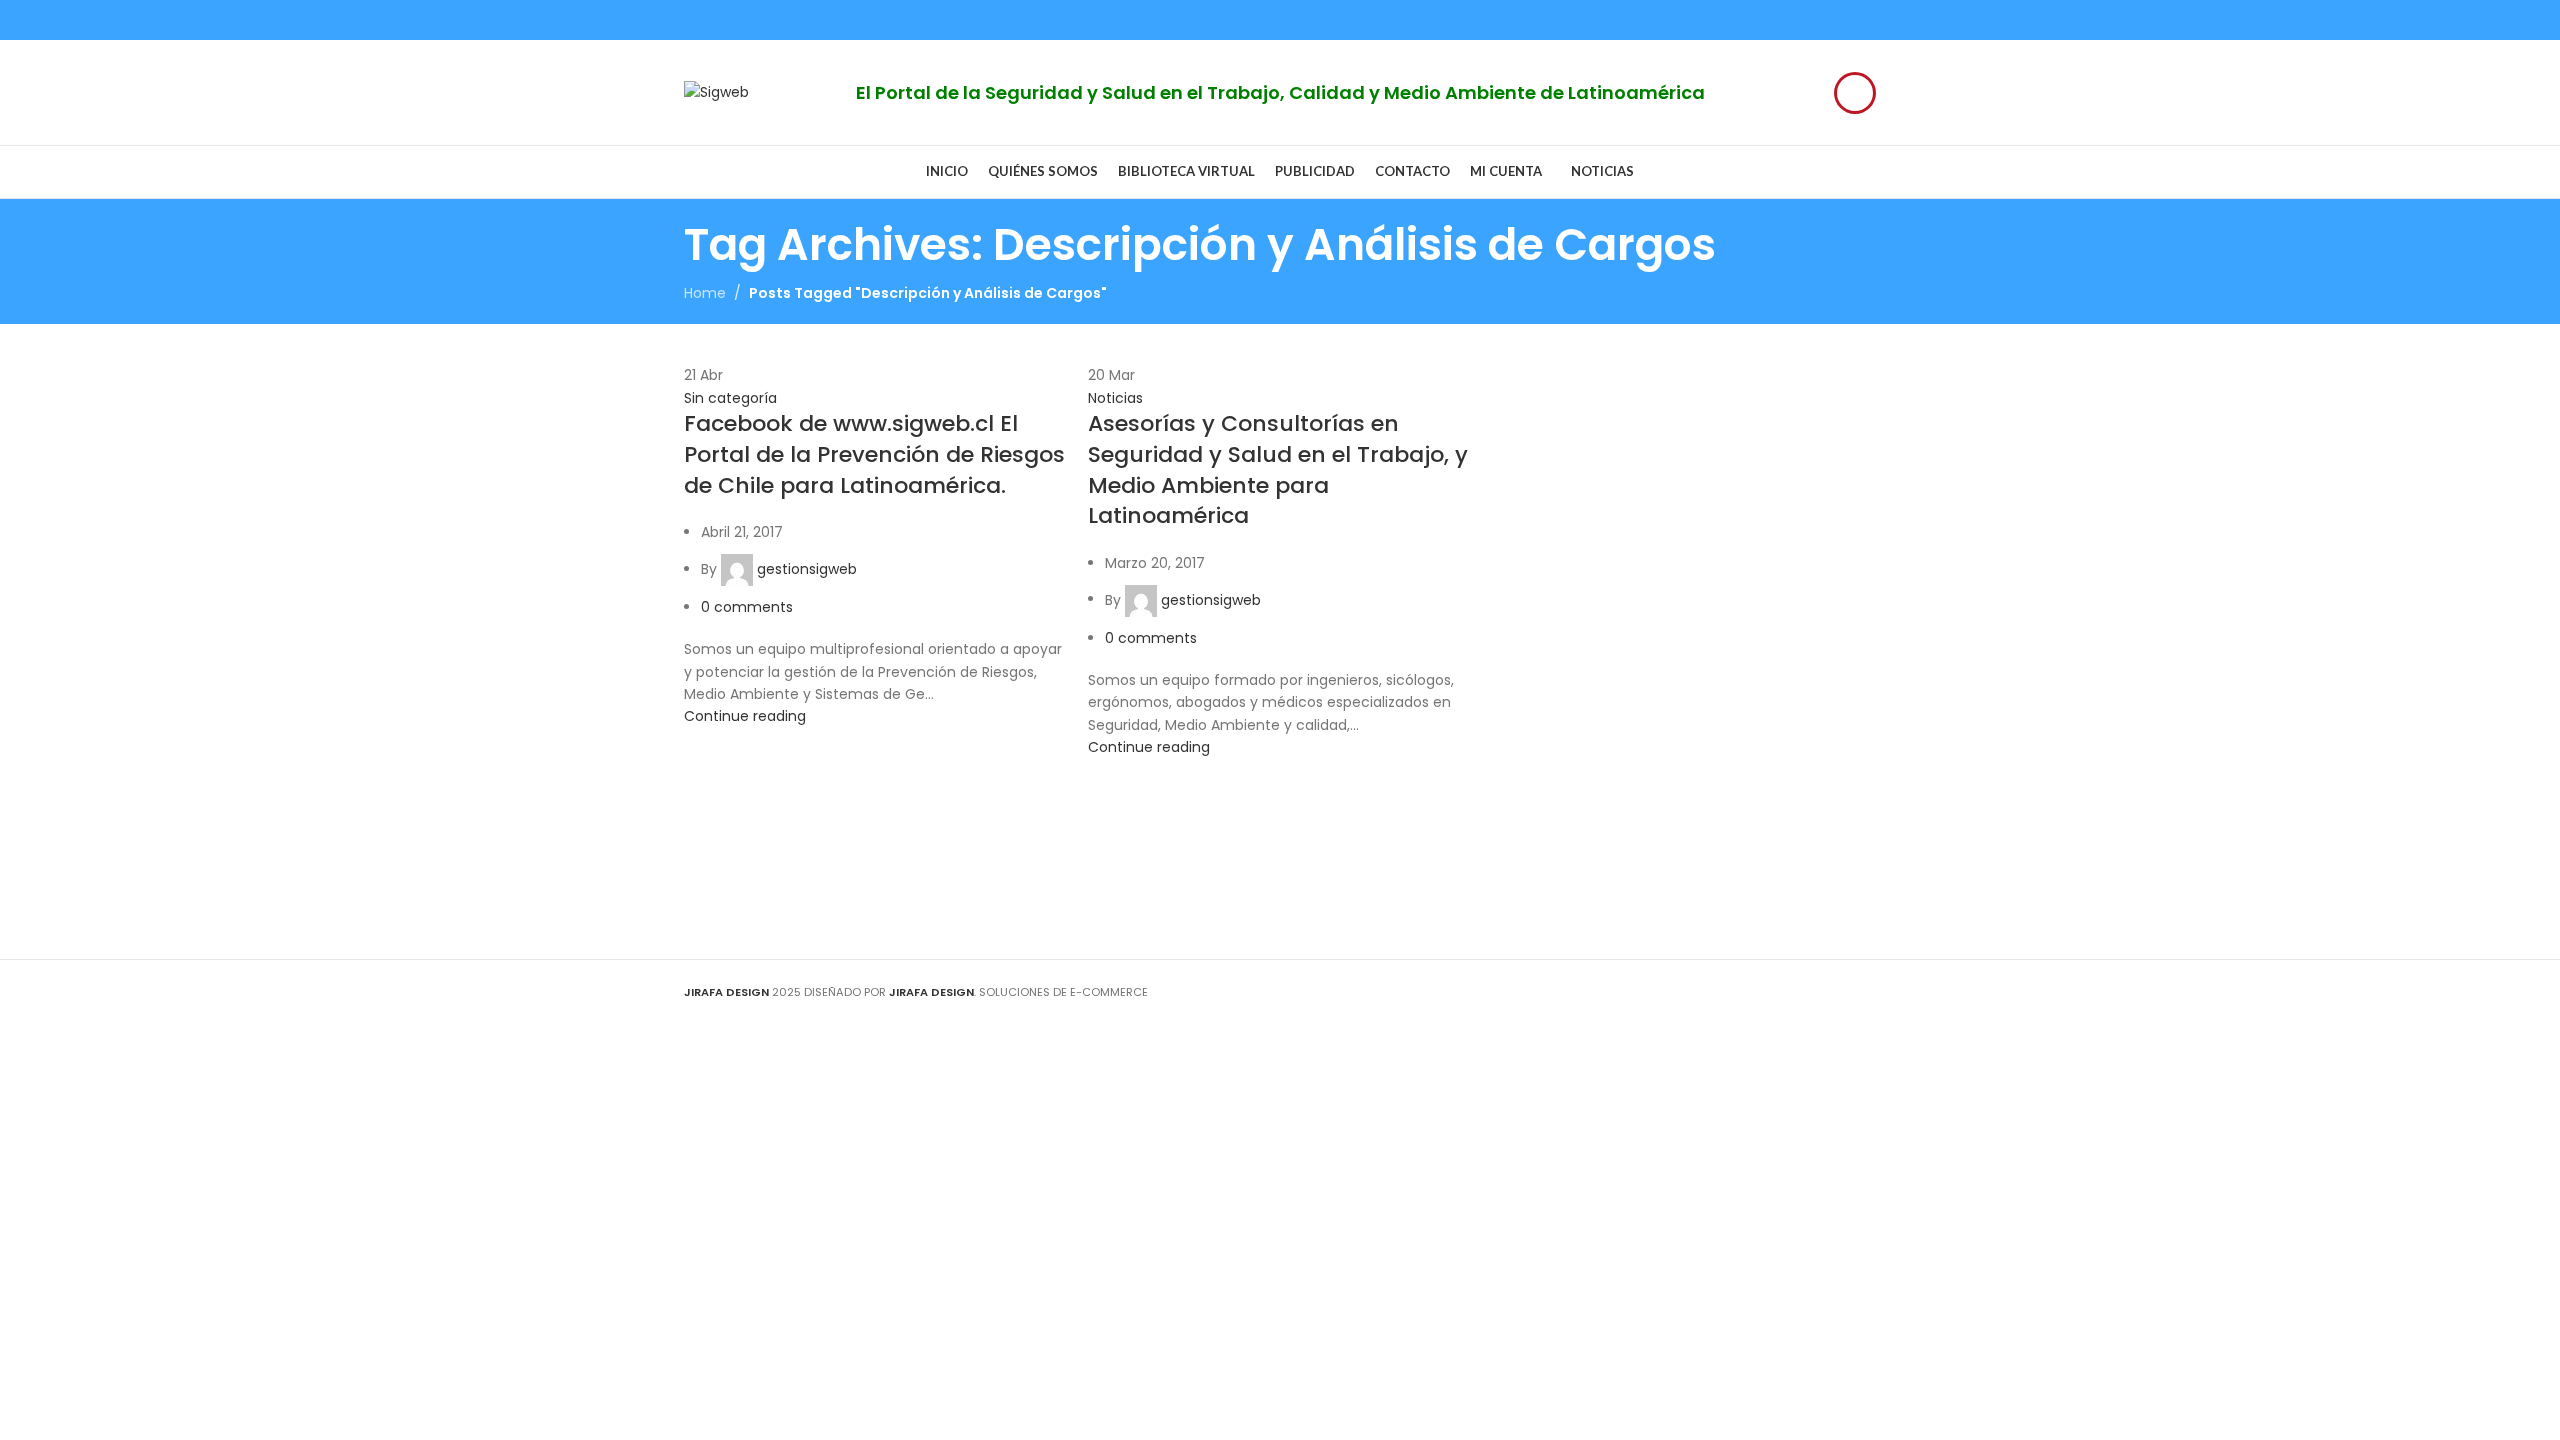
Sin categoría (730, 398)
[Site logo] (716, 91)
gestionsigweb (807, 569)
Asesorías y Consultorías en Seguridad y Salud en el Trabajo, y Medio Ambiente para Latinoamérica (1278, 469)
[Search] (1855, 93)
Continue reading (745, 716)
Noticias (1115, 398)
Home (705, 293)
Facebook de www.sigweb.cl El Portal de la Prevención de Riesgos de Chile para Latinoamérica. (874, 454)
